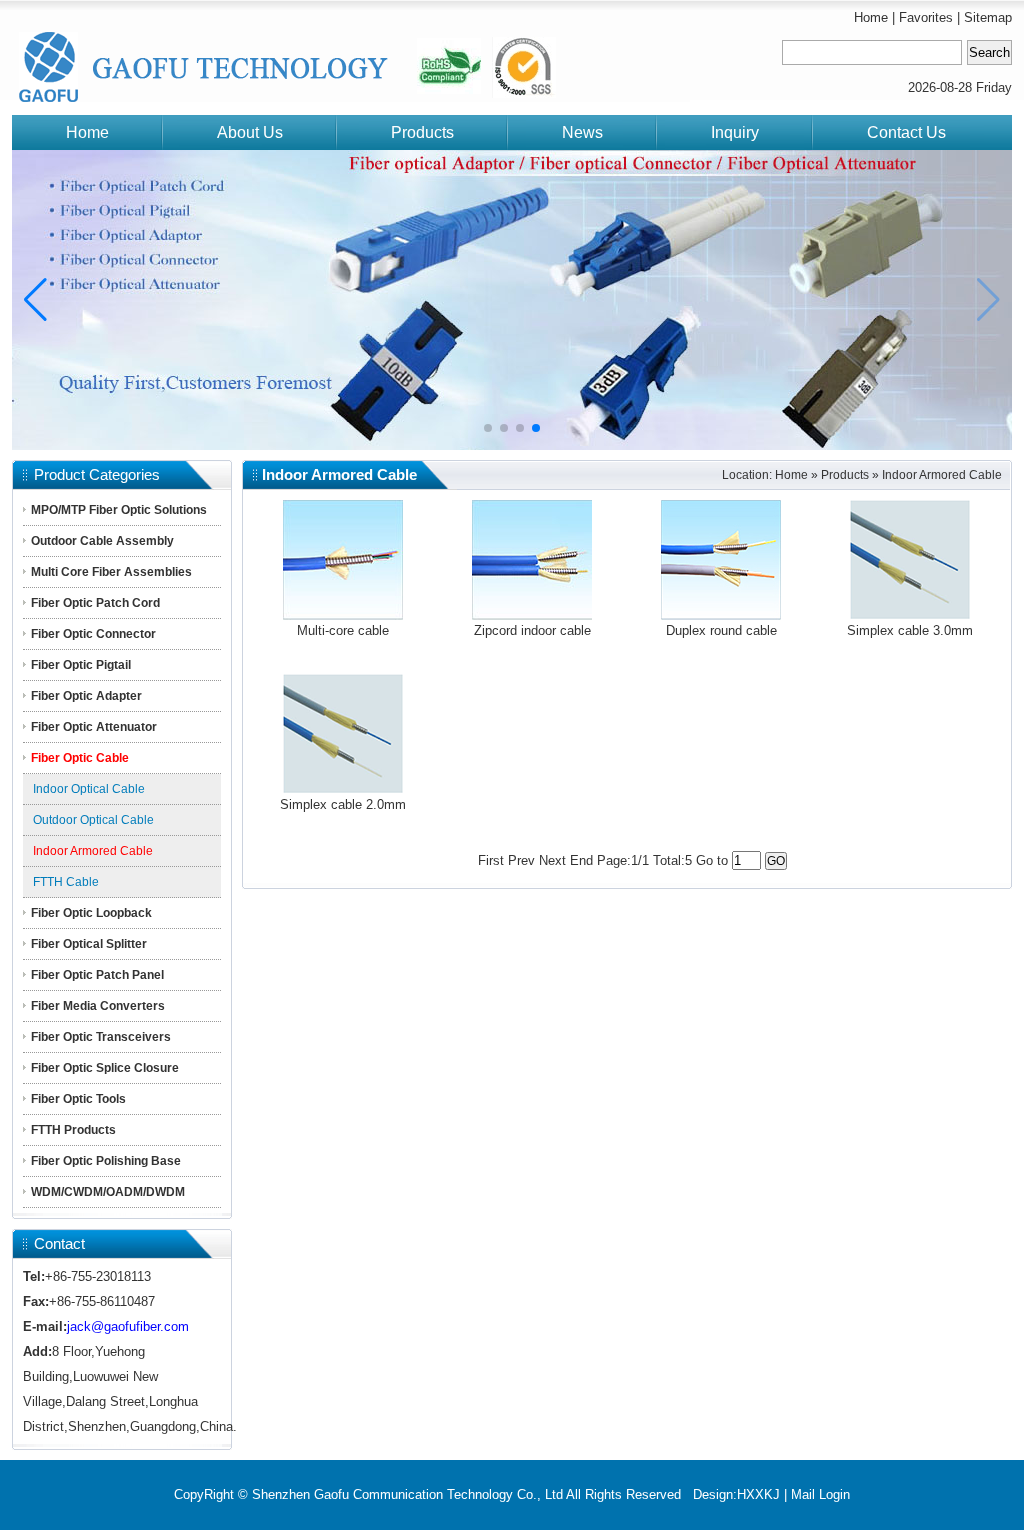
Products (422, 132)
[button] (35, 300)
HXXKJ (758, 1494)
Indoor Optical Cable (89, 789)
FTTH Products (73, 1130)
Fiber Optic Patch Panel (97, 975)
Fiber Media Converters (98, 1006)
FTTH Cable (66, 882)
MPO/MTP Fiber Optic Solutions (119, 510)
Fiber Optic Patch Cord (95, 603)
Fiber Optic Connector (93, 634)
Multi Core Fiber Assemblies (111, 572)
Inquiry (735, 132)
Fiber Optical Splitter (89, 944)
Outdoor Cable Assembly (102, 541)
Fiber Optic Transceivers (101, 1037)
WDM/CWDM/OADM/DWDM (108, 1192)
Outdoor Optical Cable (93, 820)
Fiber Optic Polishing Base (106, 1161)
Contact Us (906, 132)
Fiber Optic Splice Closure (105, 1068)
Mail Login (820, 1494)
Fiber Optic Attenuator (94, 727)
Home (871, 17)
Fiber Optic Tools (78, 1099)
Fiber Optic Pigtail (81, 665)
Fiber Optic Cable (80, 758)
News (582, 132)
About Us (250, 132)
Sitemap (988, 17)
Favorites (926, 17)
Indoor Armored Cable (93, 851)
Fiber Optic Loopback (91, 913)
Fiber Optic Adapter (86, 696)
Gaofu (72, 57)
